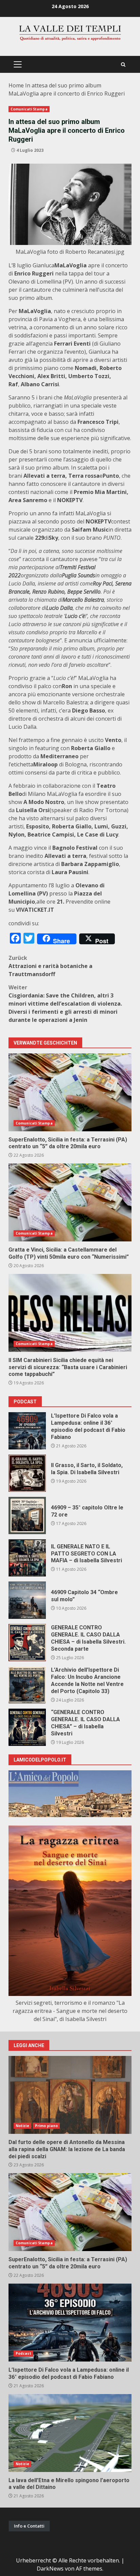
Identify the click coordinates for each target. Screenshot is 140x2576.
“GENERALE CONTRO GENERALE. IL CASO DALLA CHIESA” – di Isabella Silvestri (27, 1727)
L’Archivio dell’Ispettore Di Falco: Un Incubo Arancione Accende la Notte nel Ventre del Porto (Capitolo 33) (27, 1685)
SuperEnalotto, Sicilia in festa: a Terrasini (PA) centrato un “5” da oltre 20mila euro (70, 1092)
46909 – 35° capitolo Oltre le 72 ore (27, 1516)
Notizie (22, 2126)
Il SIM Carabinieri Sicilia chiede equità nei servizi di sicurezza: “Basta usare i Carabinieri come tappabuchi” (70, 1313)
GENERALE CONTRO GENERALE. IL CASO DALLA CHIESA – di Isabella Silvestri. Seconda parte (27, 1643)
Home (16, 85)
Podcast (23, 2353)
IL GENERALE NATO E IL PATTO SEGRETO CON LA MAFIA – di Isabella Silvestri (27, 1558)
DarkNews (50, 2569)
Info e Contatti (29, 2526)
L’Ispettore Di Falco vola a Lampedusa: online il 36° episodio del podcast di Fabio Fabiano (27, 1431)
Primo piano (46, 2126)
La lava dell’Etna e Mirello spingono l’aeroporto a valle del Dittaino (70, 2433)
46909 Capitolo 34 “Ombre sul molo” (27, 1600)
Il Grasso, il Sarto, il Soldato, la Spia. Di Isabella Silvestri (27, 1473)
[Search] (123, 65)
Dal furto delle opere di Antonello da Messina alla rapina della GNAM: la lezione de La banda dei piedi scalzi (70, 2095)
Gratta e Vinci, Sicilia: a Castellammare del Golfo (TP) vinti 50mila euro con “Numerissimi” (70, 1202)
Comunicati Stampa (29, 109)
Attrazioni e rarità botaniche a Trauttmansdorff (50, 966)
